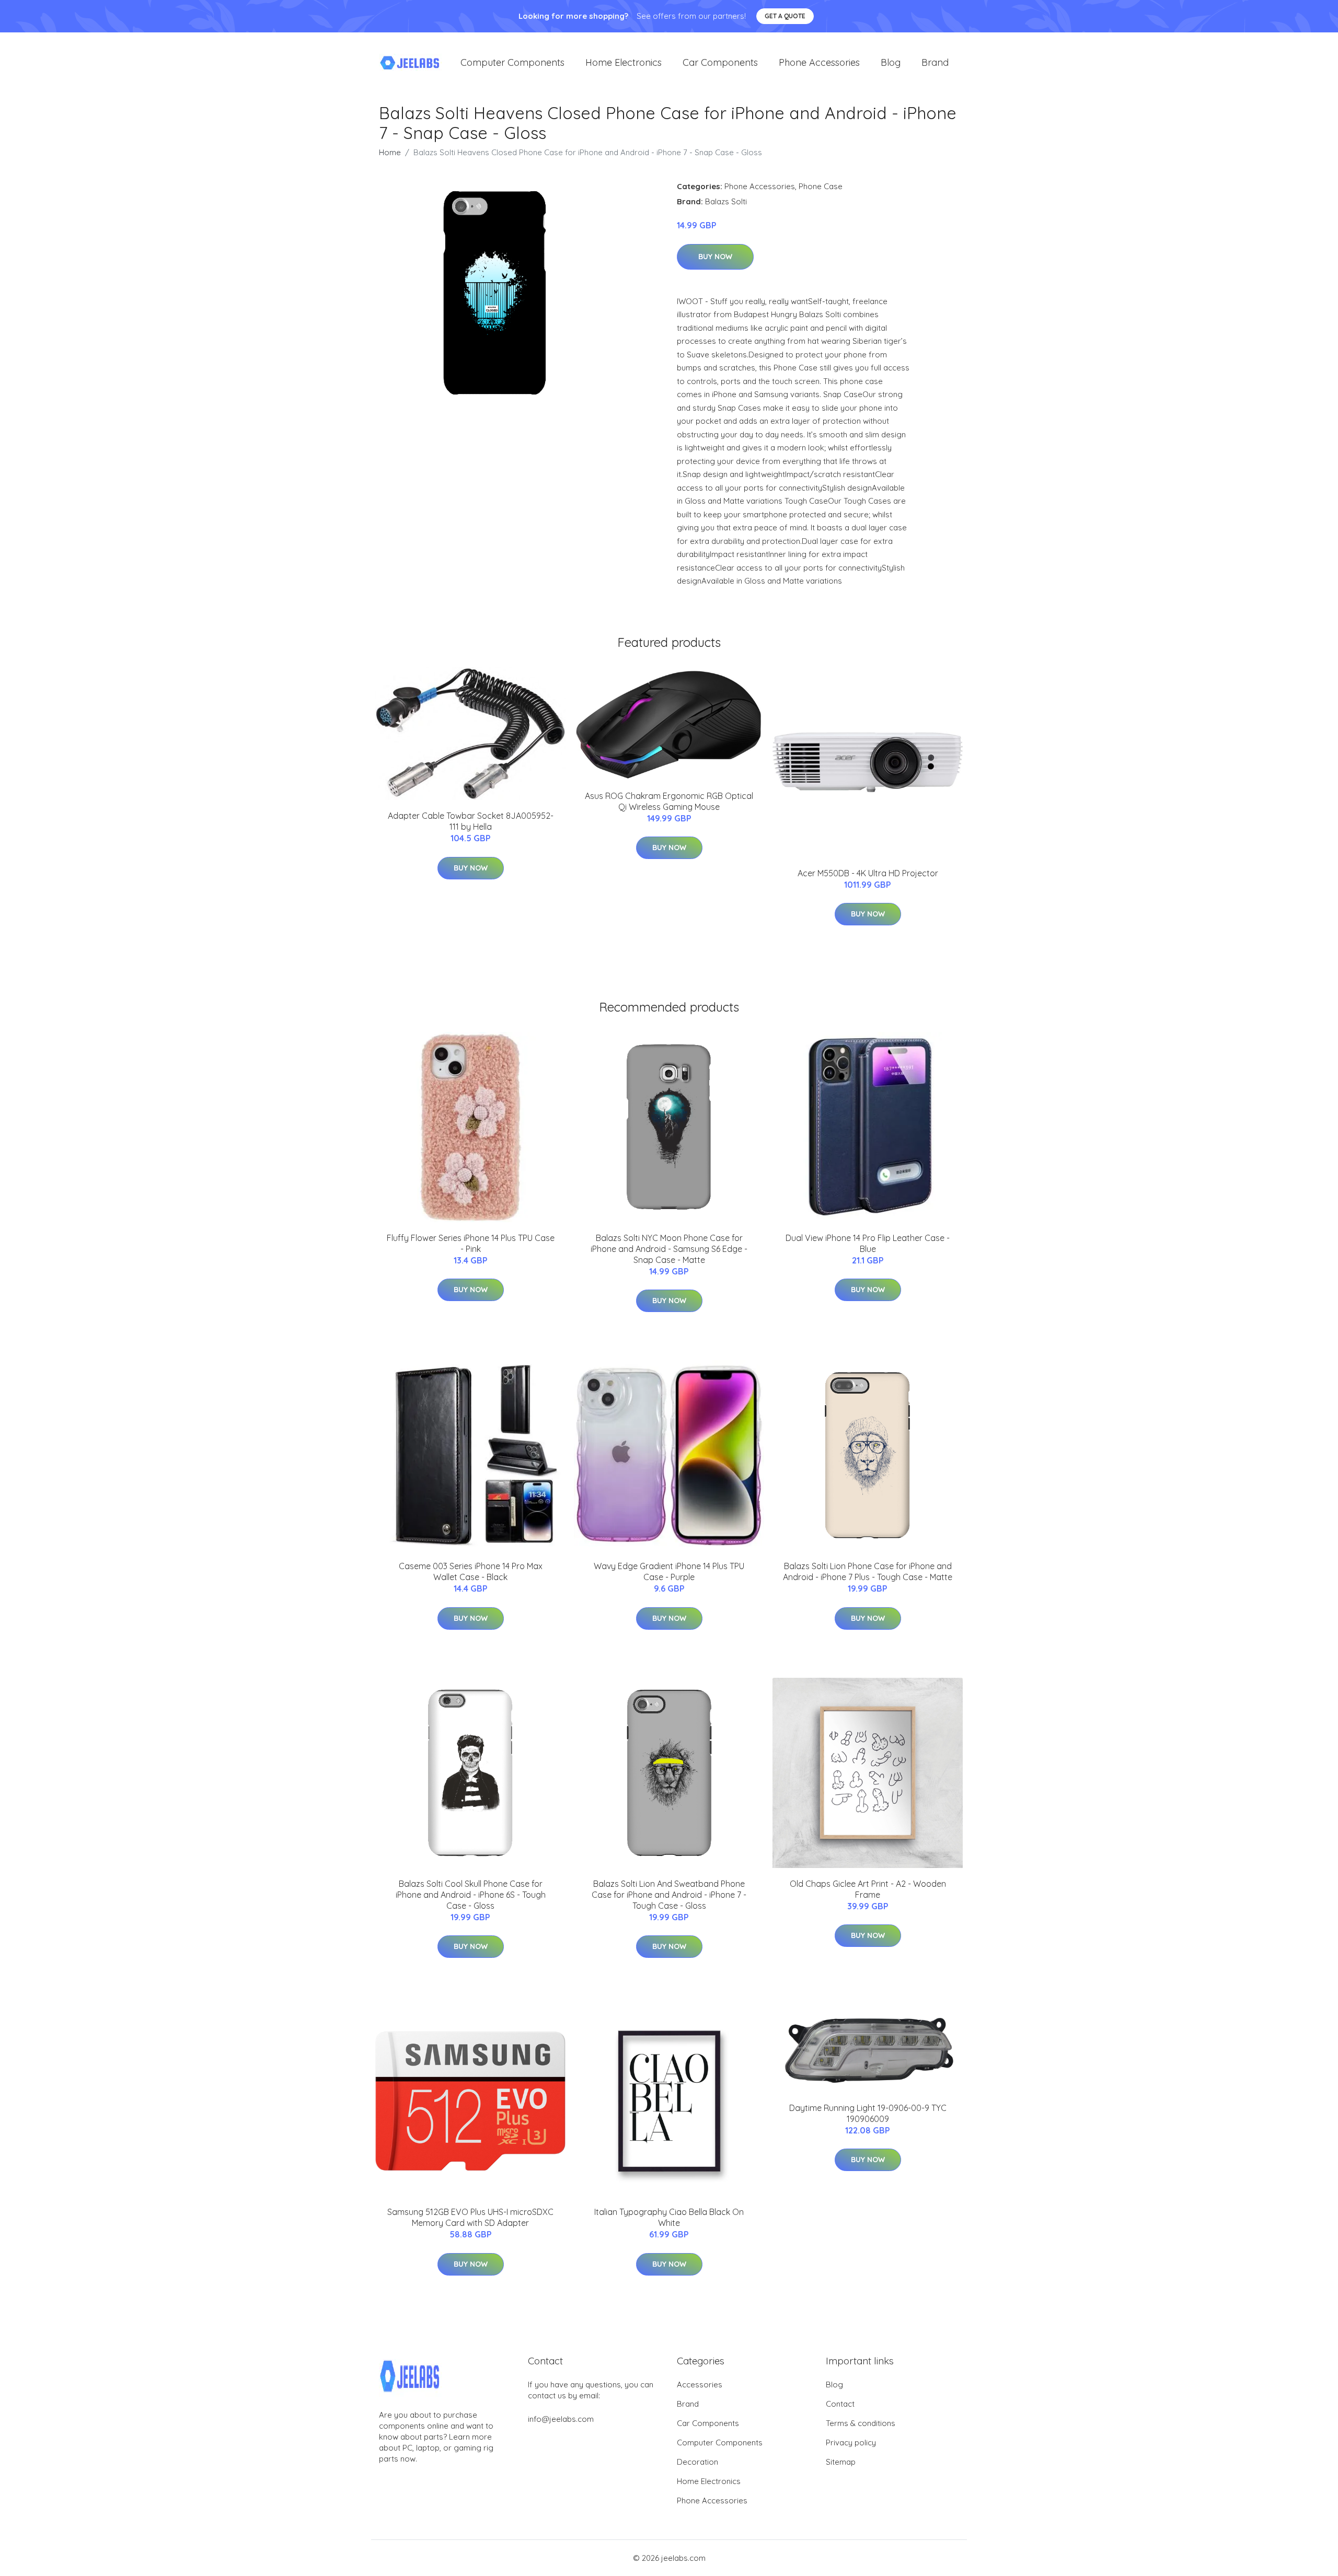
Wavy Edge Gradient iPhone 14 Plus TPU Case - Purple (669, 1571)
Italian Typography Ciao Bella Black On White (669, 2217)
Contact (840, 2404)
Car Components (720, 62)
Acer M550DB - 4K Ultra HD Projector (868, 873)
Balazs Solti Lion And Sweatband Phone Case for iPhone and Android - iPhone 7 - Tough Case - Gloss (669, 1895)
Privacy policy (851, 2442)
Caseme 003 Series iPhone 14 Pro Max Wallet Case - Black (471, 1571)
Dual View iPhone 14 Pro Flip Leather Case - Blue (868, 1243)
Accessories (700, 2384)
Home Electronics (624, 62)
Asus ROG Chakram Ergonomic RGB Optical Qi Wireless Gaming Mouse (669, 801)
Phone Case (821, 186)
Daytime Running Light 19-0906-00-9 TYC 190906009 (868, 2113)
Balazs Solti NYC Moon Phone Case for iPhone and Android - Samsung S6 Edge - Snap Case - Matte (669, 1249)
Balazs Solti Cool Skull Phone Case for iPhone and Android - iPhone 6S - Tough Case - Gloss (471, 1895)
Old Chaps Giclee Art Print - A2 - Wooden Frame (868, 1889)
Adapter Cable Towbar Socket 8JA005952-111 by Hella (471, 821)
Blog (891, 62)
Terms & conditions (861, 2423)
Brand (935, 62)
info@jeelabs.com (561, 2419)
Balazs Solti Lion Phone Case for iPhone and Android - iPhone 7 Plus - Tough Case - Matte (868, 1571)
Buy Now (715, 257)
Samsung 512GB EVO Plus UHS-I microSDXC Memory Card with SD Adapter (470, 2217)
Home (390, 152)
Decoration (697, 2462)
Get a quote (785, 16)
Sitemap (841, 2462)
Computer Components (512, 62)
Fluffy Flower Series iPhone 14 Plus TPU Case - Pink (471, 1243)
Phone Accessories (819, 62)
